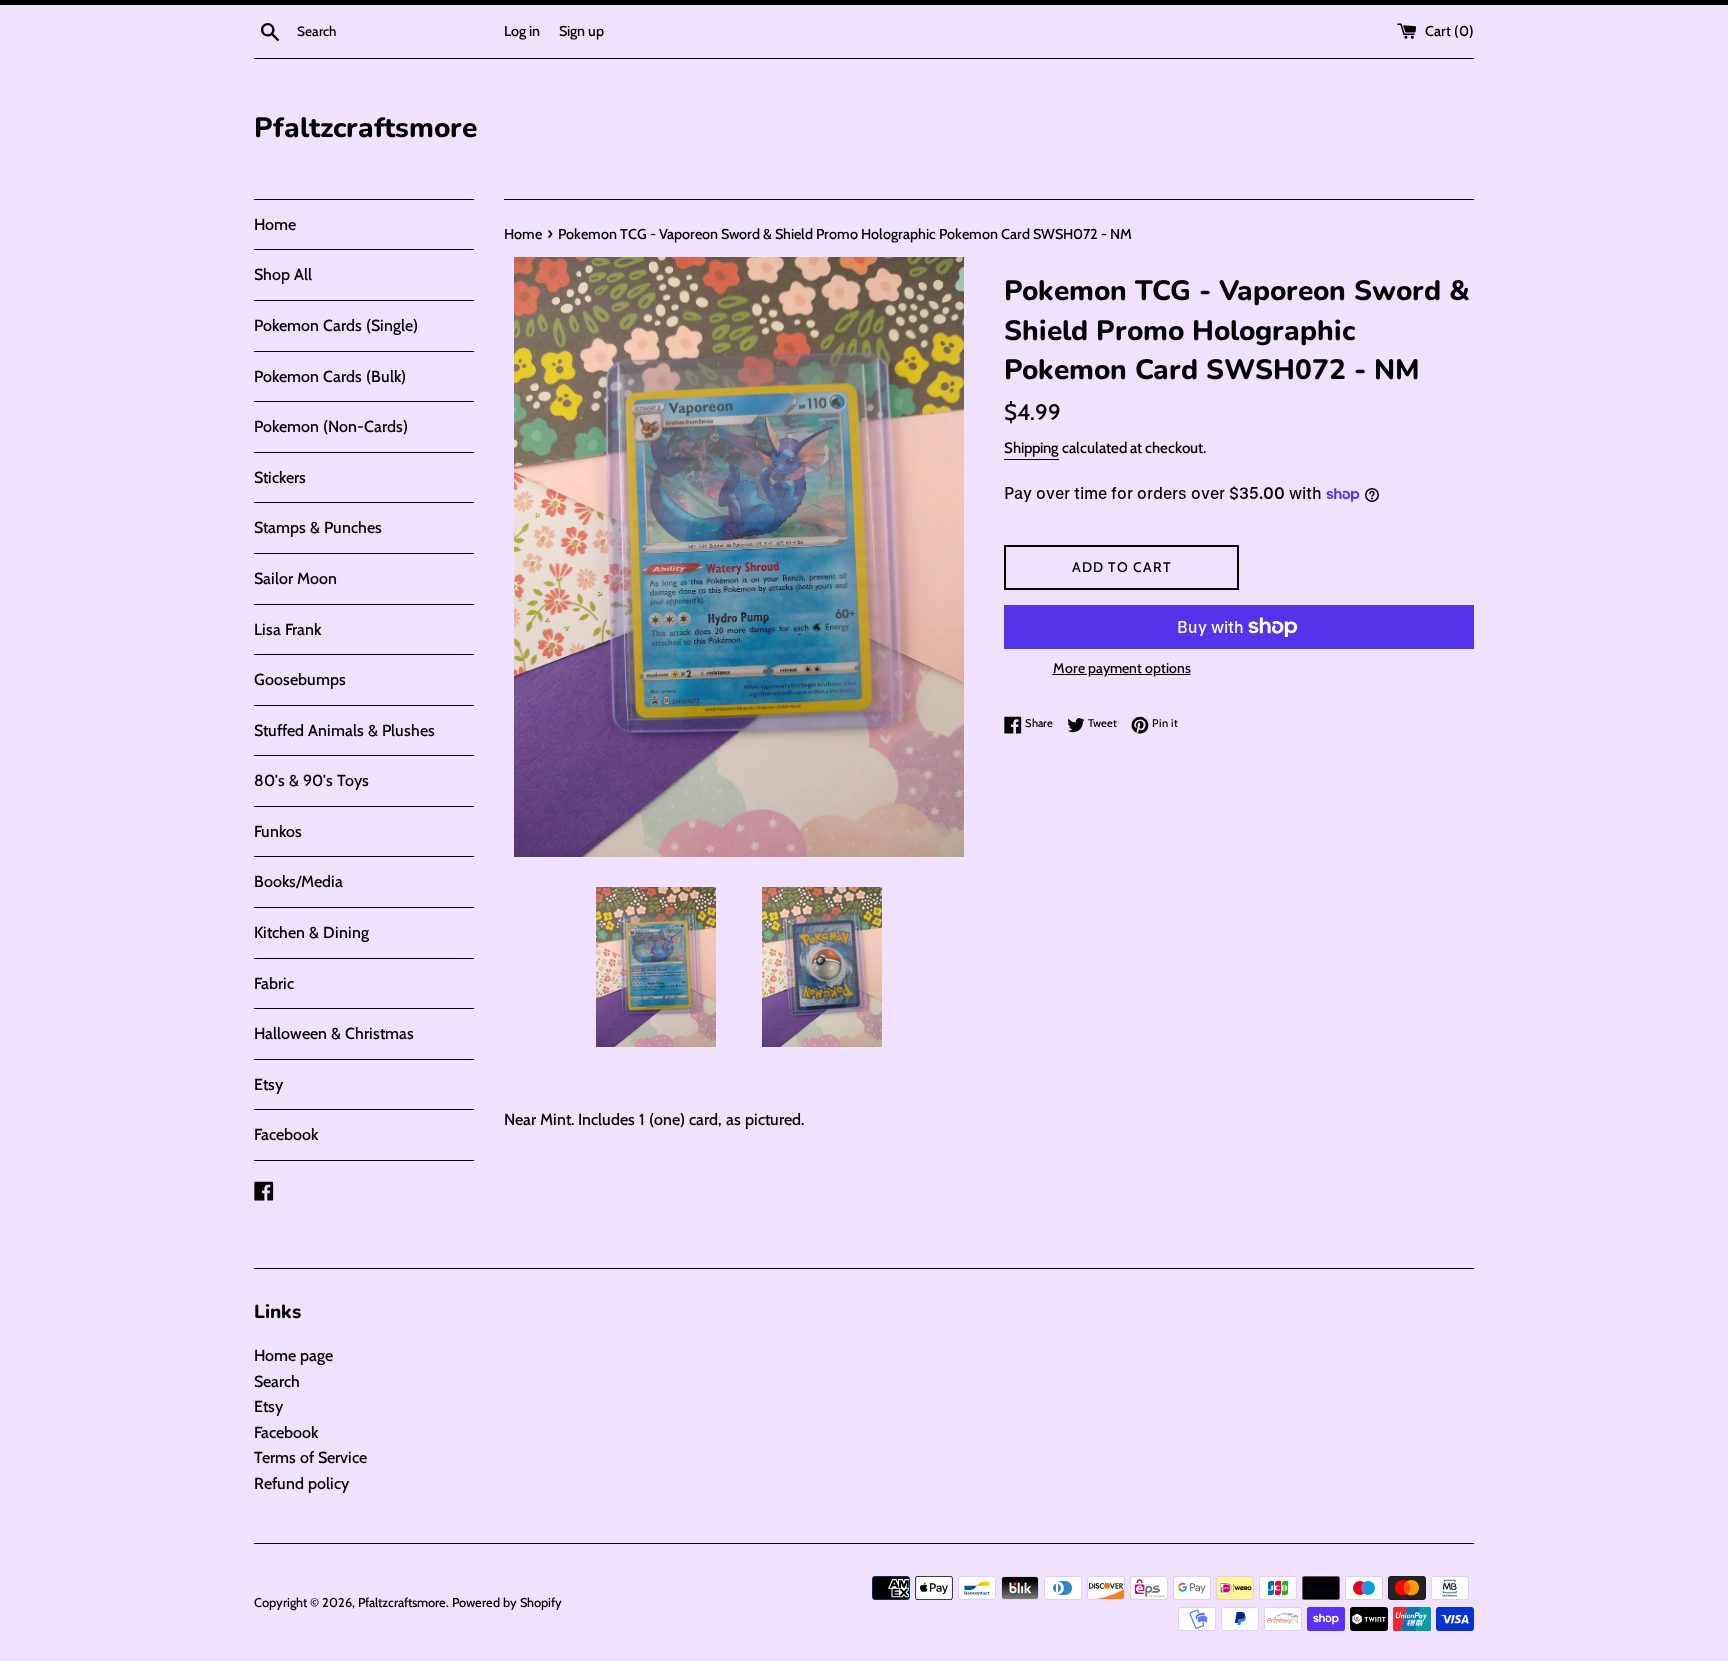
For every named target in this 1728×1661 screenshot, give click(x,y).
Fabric (274, 983)
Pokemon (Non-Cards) (331, 426)
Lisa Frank (287, 629)
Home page (293, 1355)
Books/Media (298, 881)
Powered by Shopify (507, 1602)
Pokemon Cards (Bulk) (330, 376)
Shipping (1031, 448)
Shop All (283, 274)
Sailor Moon (295, 578)
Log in (522, 31)
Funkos (278, 831)
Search (277, 1381)
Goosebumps (300, 679)
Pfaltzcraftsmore (365, 128)
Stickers (280, 477)
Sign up (581, 31)
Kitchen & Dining (311, 932)
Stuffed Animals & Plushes (344, 730)
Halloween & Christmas (334, 1033)
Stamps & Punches (318, 527)
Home (275, 224)
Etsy (268, 1084)
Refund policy (301, 1483)
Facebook (286, 1134)
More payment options (1122, 668)
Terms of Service (310, 1457)
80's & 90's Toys (311, 780)
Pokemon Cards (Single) (336, 325)
